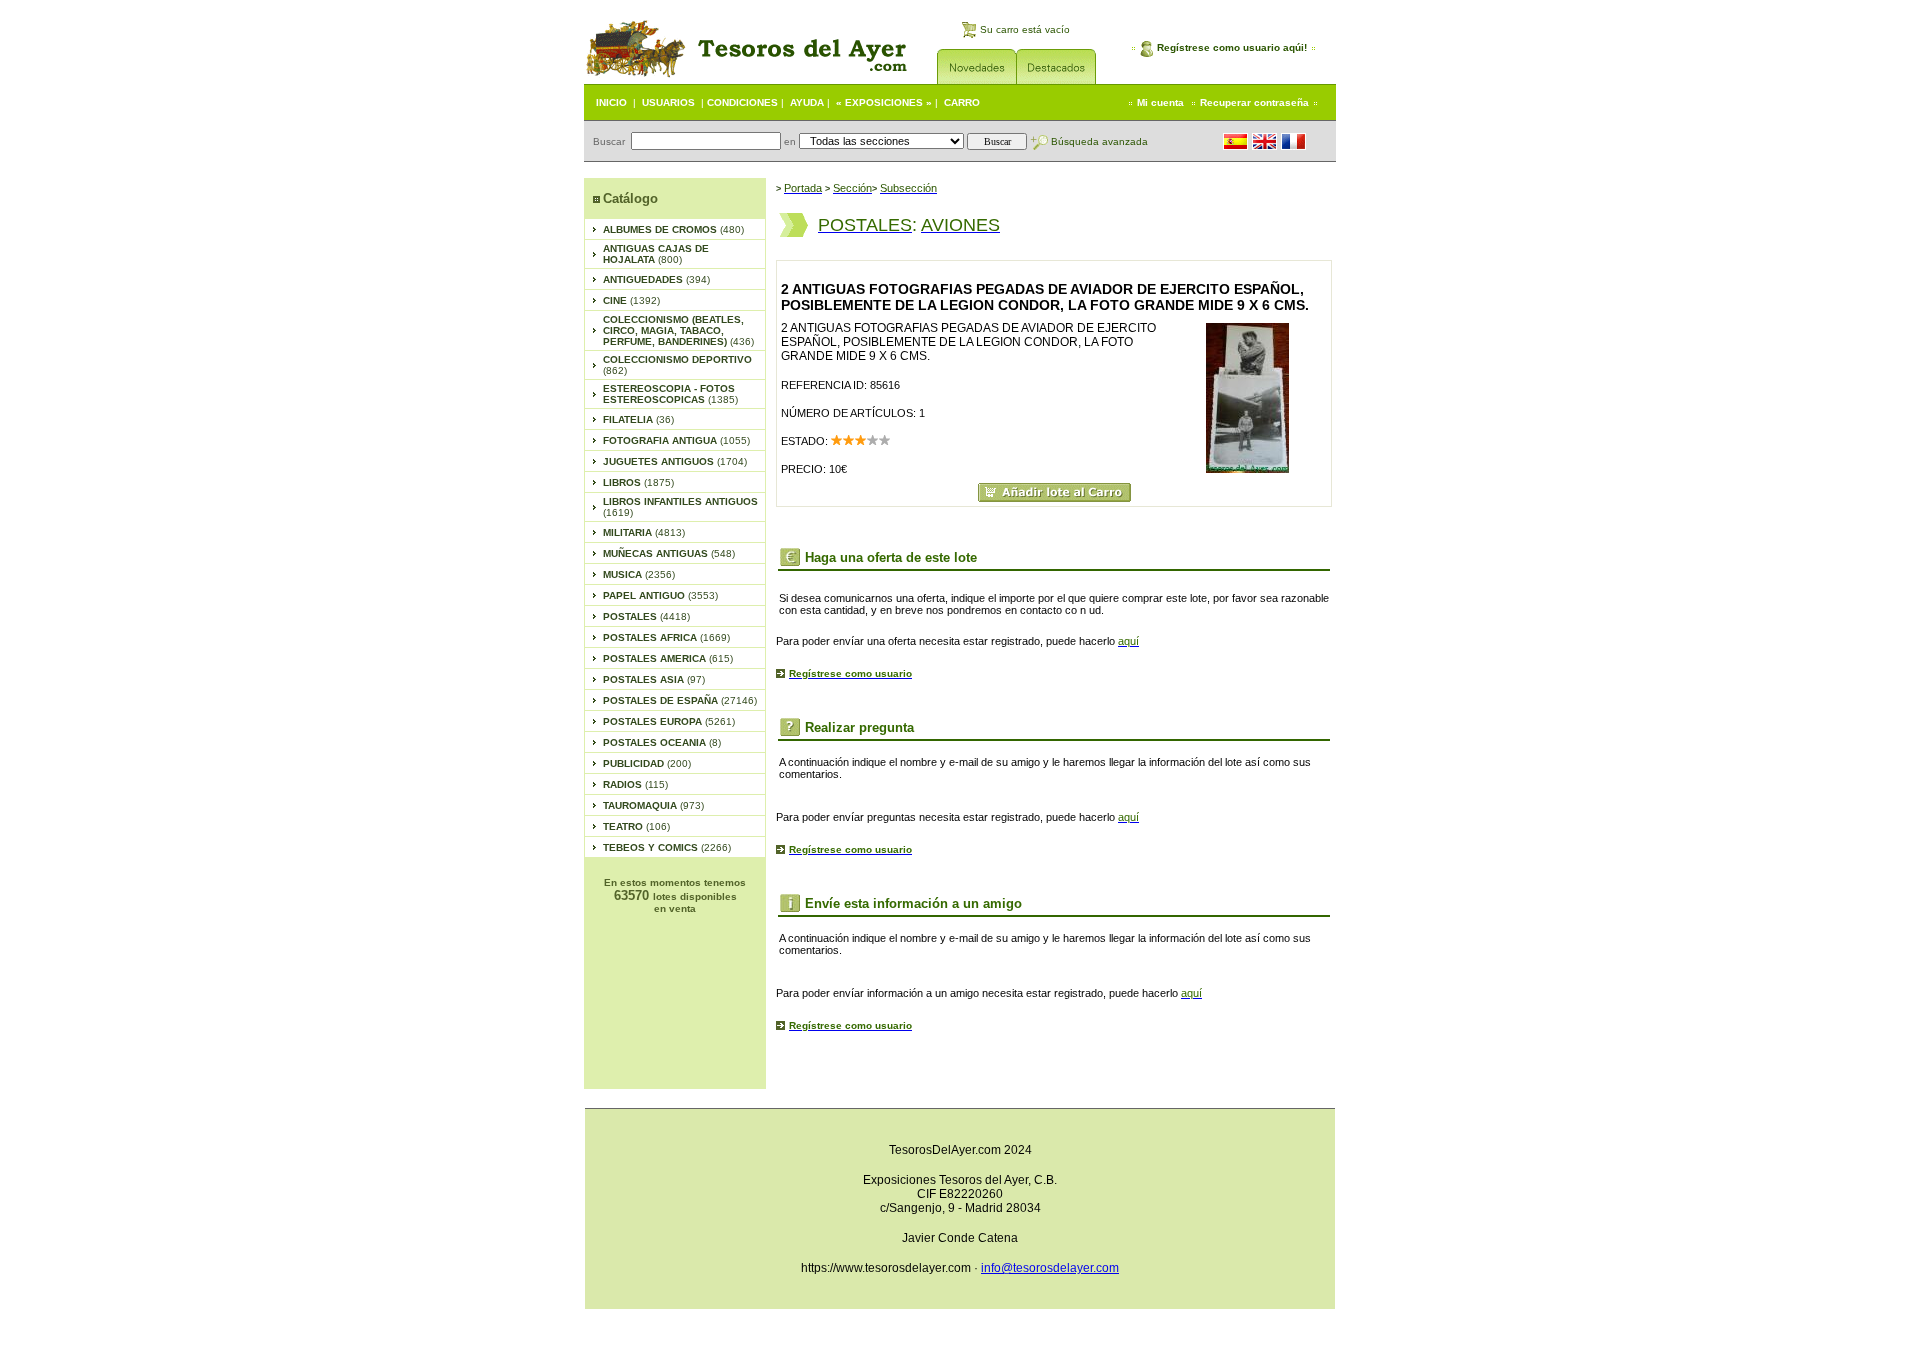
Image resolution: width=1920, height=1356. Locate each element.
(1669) (666, 637)
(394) (656, 279)
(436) (678, 330)
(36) (638, 419)
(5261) (669, 721)
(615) (668, 658)
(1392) (631, 300)
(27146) (680, 700)
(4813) (644, 532)
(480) (673, 229)
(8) (662, 742)
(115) (635, 784)
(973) (653, 805)
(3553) (660, 595)
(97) (654, 679)
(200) (647, 763)
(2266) (667, 847)
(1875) (638, 482)
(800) (656, 254)
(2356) (639, 574)
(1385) (670, 394)
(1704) (675, 461)
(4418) (646, 616)
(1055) (676, 440)
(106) (636, 826)
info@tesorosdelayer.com (1050, 1268)
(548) (669, 553)
